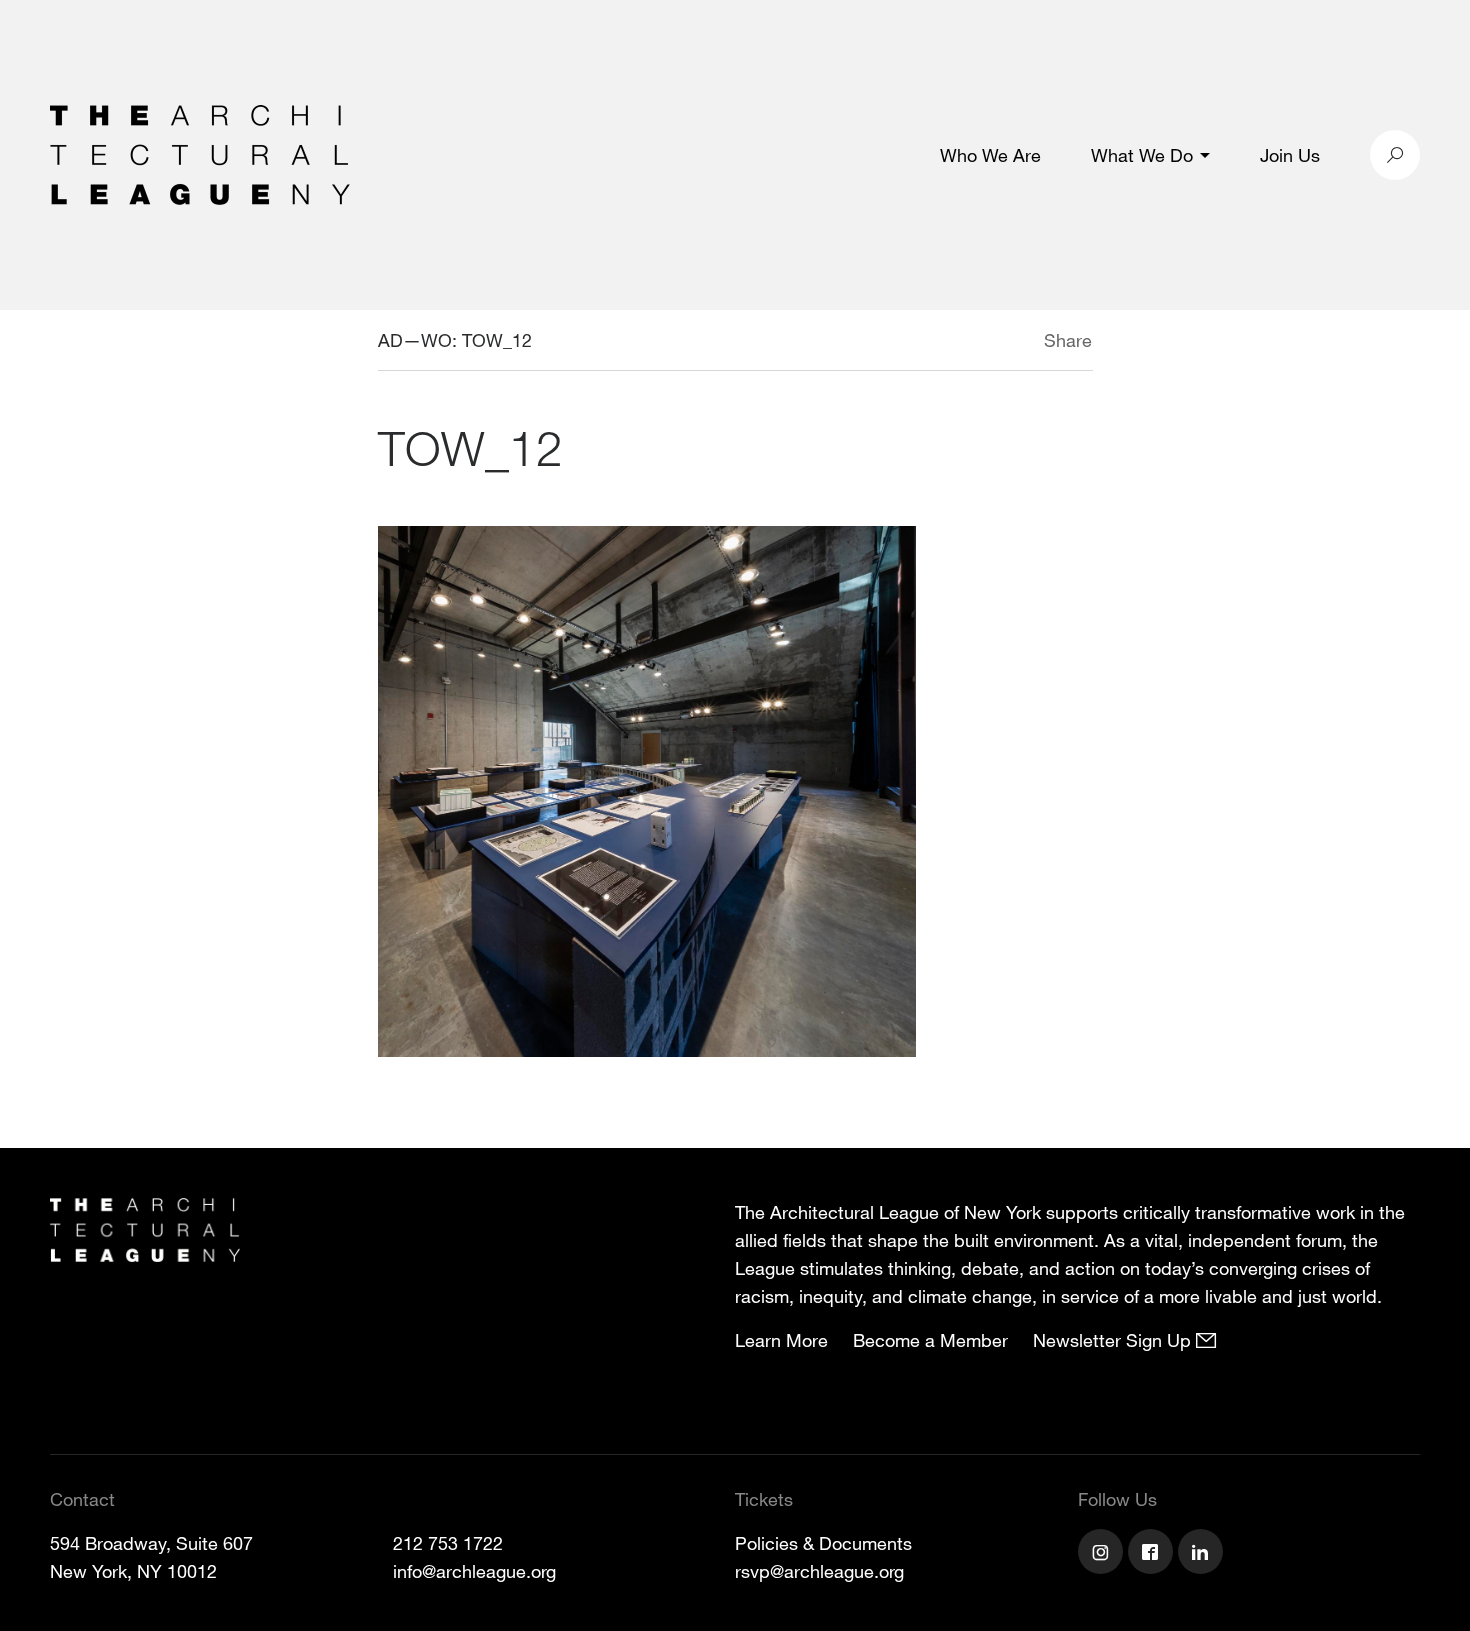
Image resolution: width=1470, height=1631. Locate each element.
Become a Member (930, 1340)
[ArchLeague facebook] (1153, 1554)
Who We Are (990, 155)
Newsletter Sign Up (1114, 1340)
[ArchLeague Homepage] (200, 153)
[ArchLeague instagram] (1103, 1554)
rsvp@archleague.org (819, 1571)
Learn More (781, 1340)
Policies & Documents (823, 1543)
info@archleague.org (474, 1571)
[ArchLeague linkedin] (1203, 1554)
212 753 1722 (448, 1543)
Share (1068, 340)
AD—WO (415, 340)
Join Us (1290, 155)
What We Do (1142, 155)
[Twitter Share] (984, 343)
